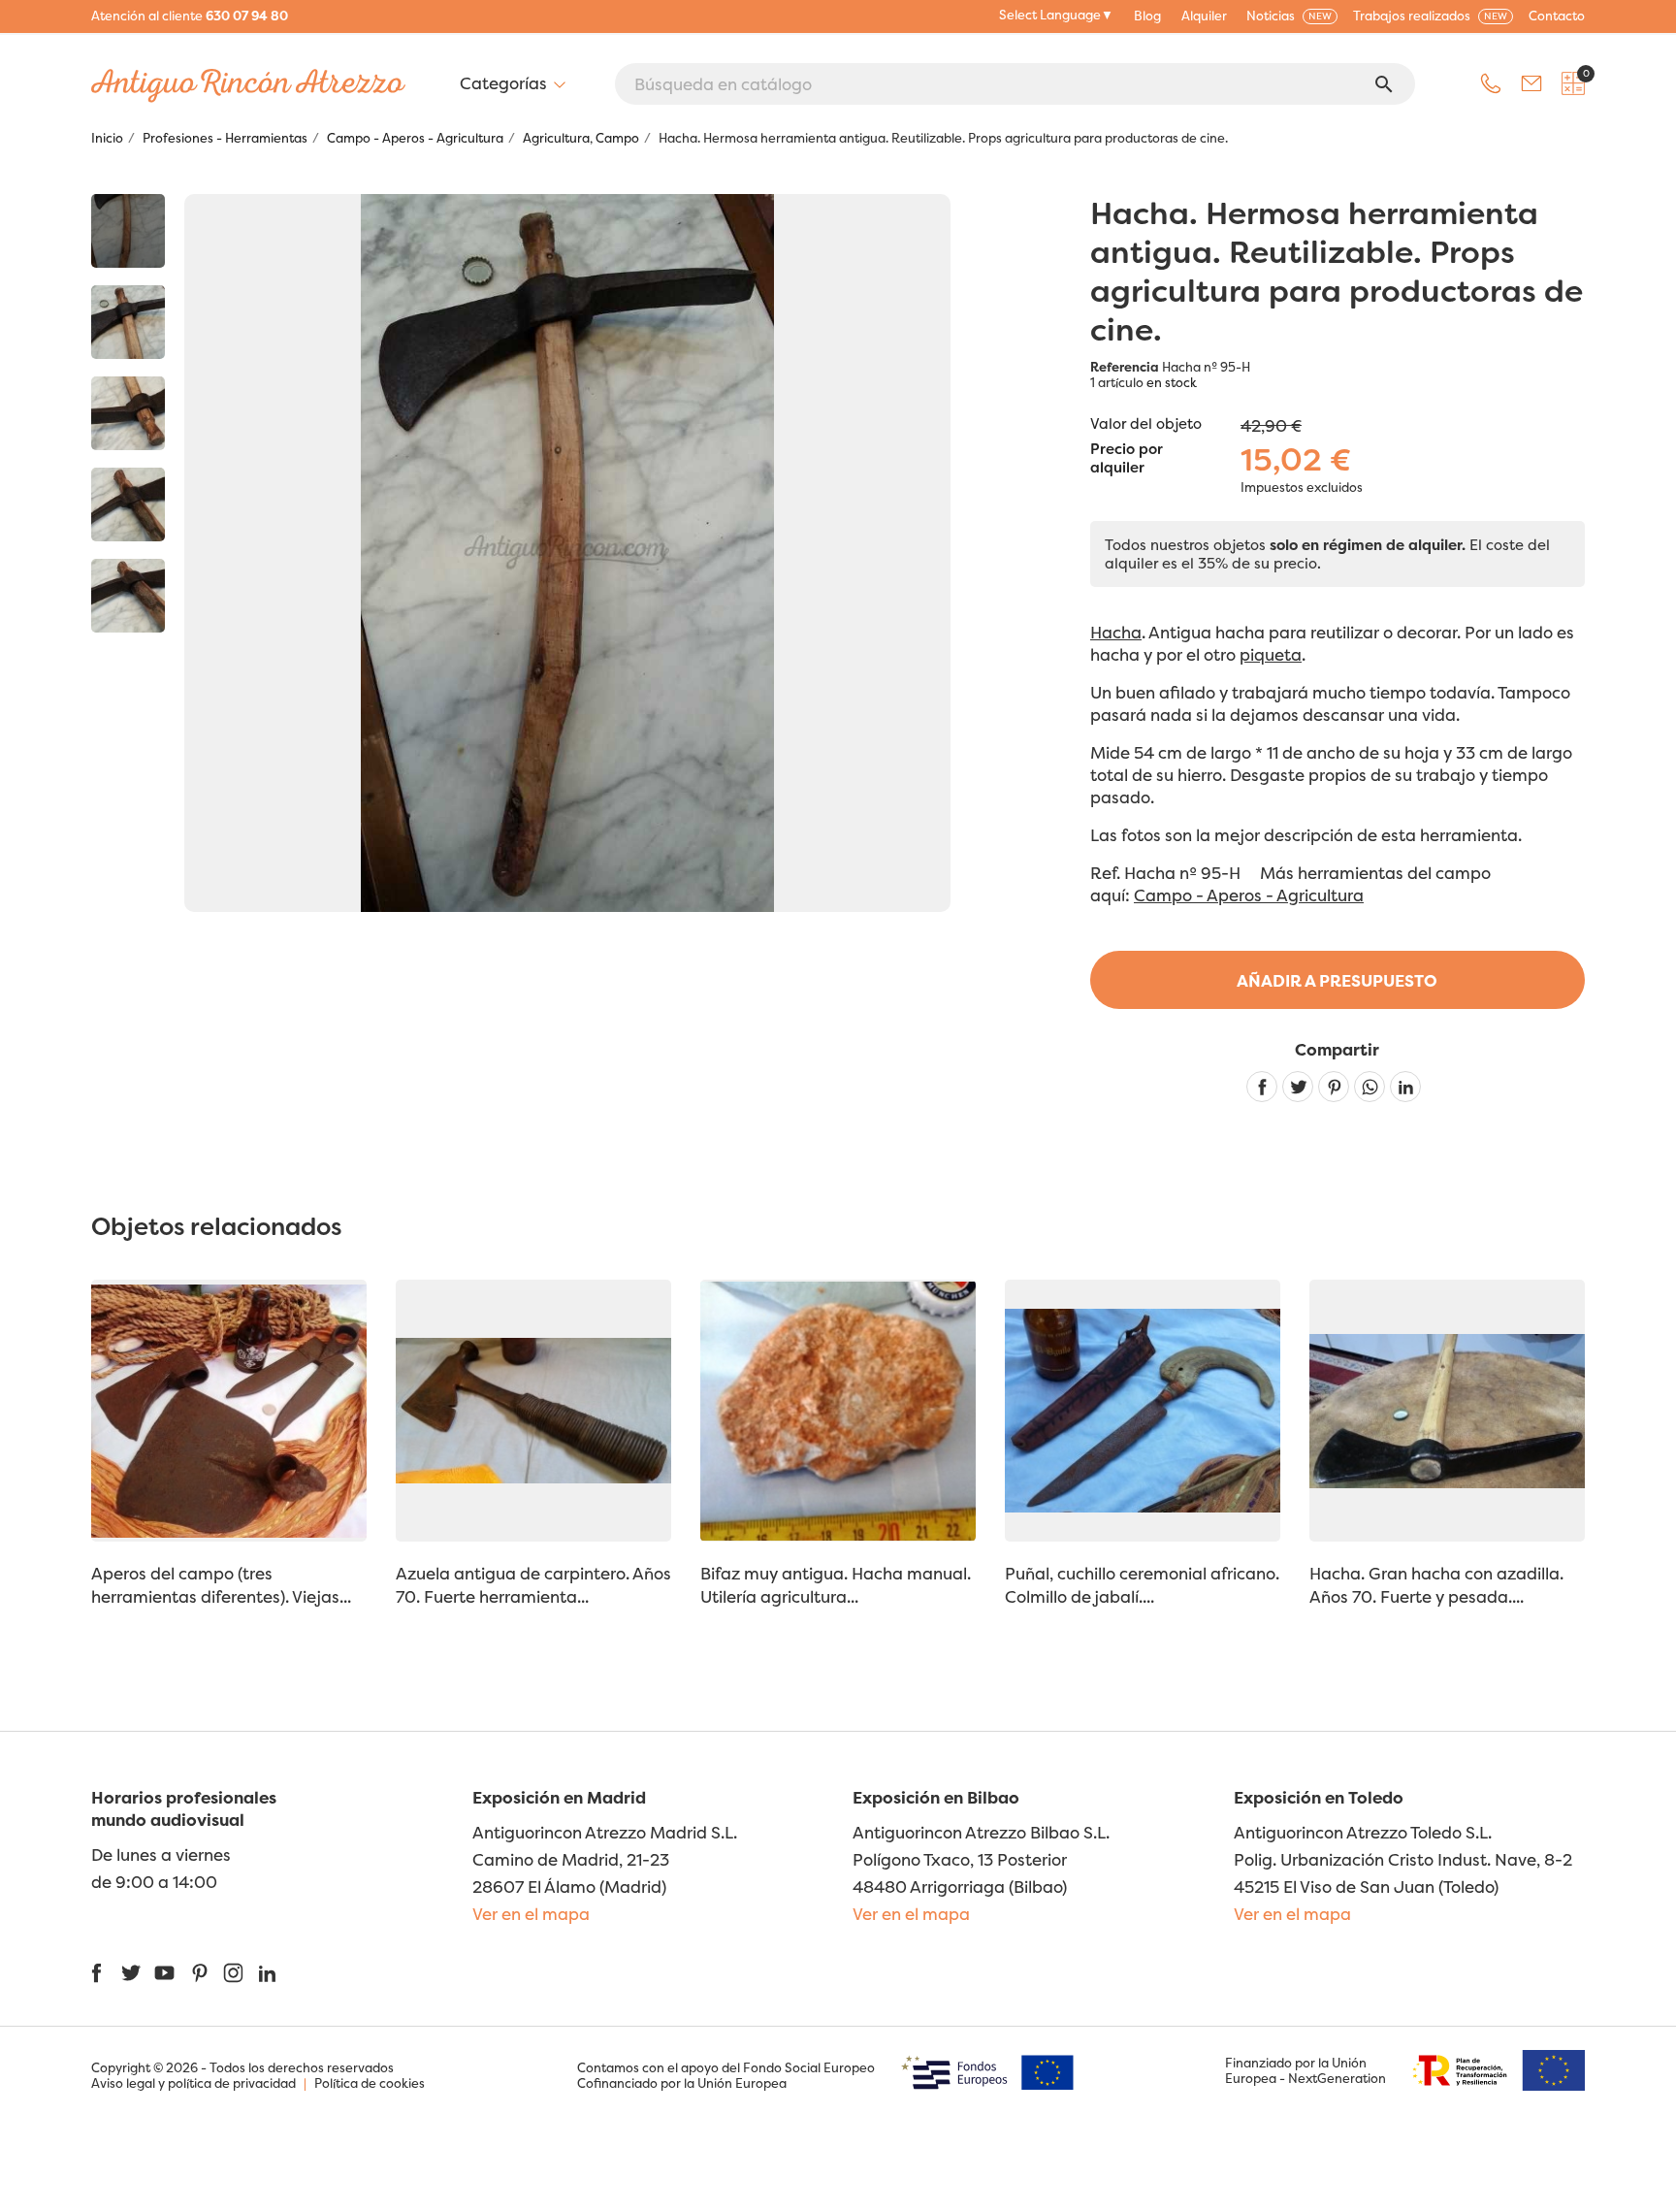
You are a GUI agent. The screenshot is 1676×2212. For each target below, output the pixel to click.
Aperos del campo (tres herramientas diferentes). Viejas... (221, 1585)
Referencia (1125, 367)
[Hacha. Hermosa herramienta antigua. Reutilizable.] (128, 231)
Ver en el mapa (531, 1914)
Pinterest (1334, 1087)
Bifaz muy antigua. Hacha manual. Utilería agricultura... (836, 1585)
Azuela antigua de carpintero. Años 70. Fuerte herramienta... (533, 1585)
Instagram (233, 1973)
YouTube (164, 1973)
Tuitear (1298, 1087)
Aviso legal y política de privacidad (193, 2083)
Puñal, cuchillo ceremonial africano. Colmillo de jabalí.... (1142, 1585)
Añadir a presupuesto (1337, 980)
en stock (1172, 382)
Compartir (1262, 1087)
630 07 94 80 (247, 16)
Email (1531, 83)
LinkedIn (267, 1973)
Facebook (97, 1973)
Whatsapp (1370, 1087)
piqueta (1271, 654)
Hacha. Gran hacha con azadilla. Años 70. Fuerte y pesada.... (1436, 1585)
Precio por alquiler (1127, 459)
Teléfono (1491, 83)
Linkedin (1405, 1087)
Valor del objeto (1146, 423)
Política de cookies (370, 2083)
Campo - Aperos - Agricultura (1249, 895)
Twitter (130, 1973)
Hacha (1116, 632)
